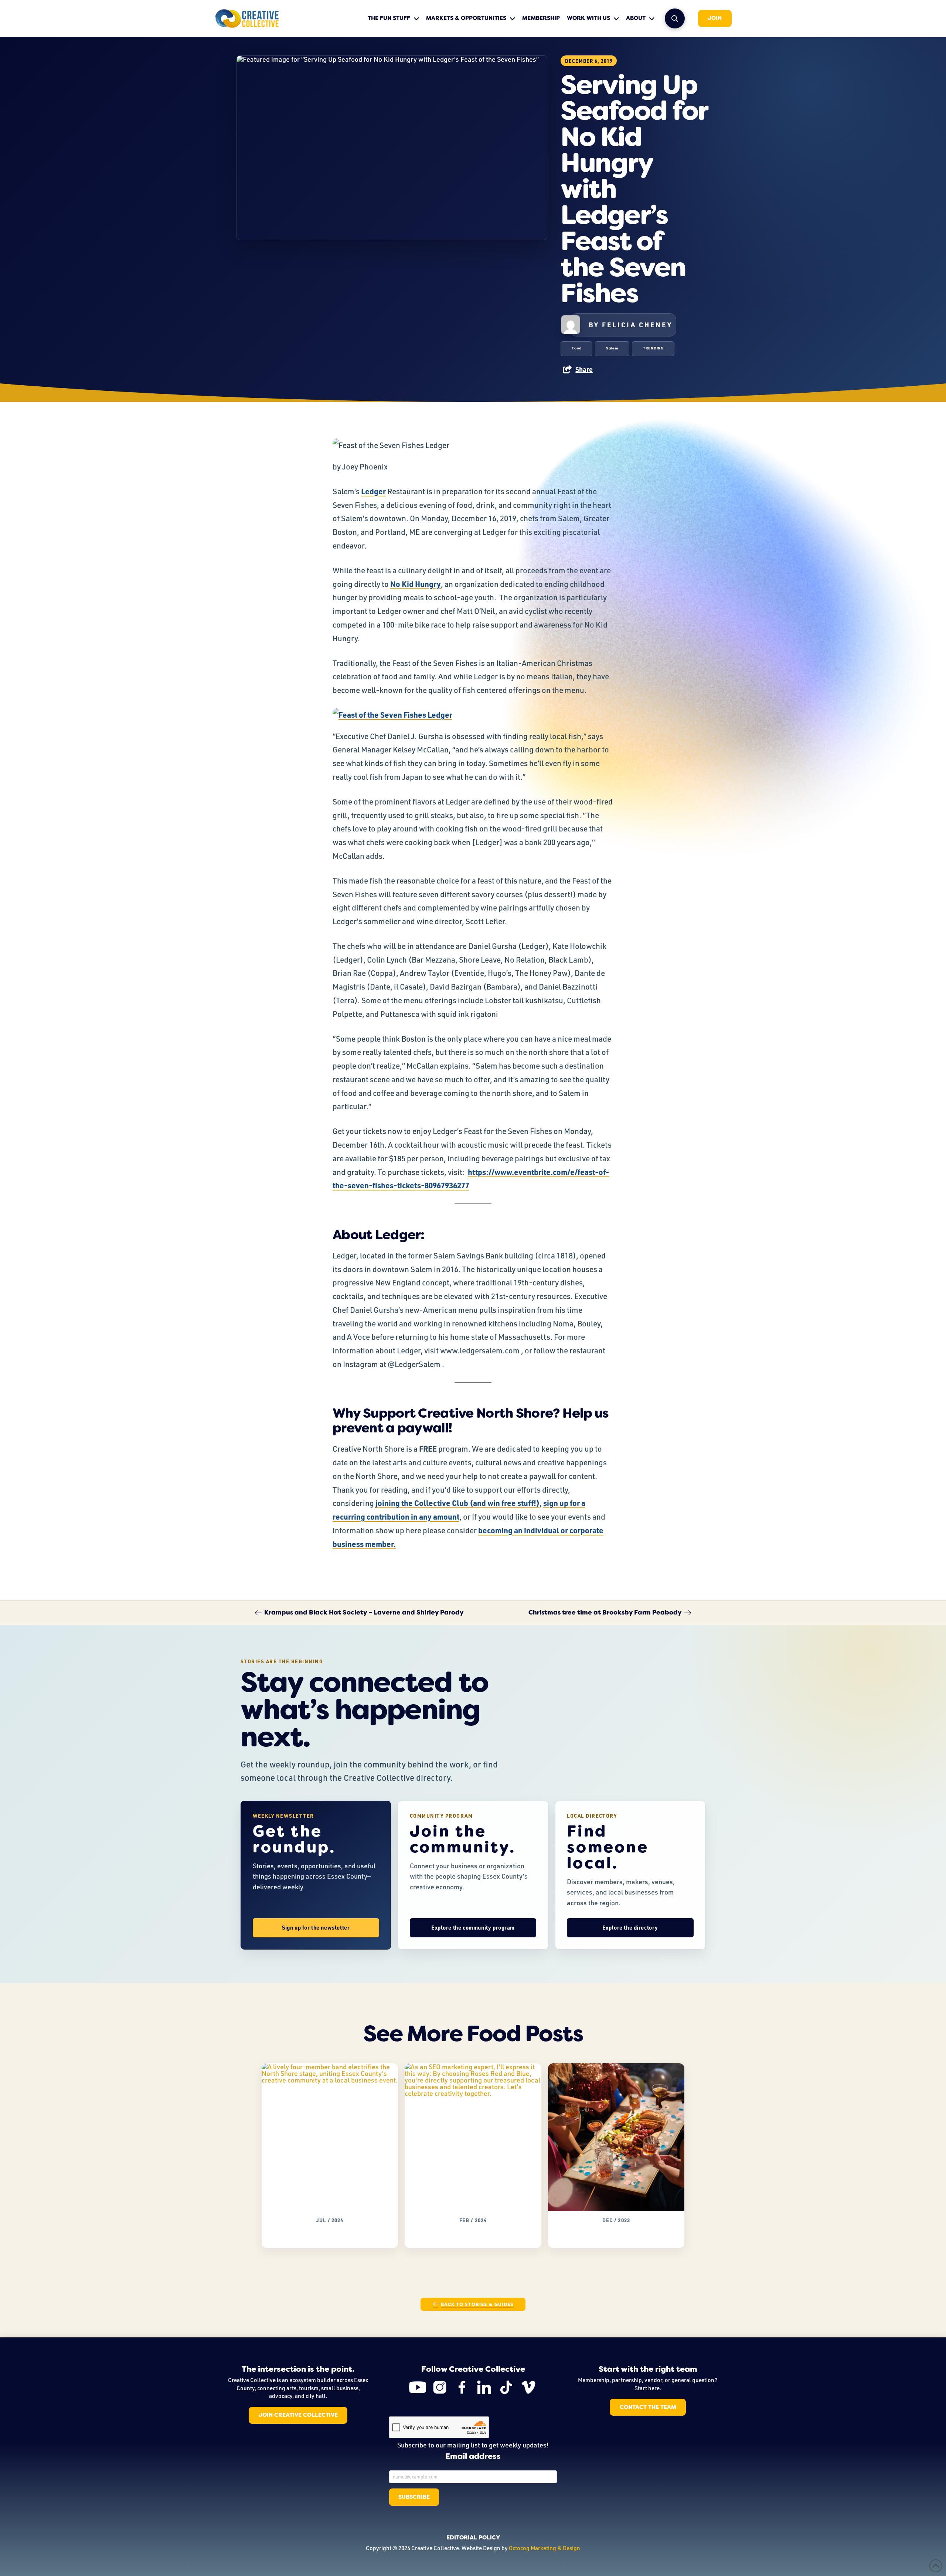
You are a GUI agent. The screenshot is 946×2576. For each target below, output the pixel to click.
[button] (675, 18)
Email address (473, 2457)
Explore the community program (473, 1928)
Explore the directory (630, 1928)
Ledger (373, 491)
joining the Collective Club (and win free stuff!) (457, 1503)
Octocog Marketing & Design (545, 2548)
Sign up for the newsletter (316, 1928)
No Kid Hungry (416, 584)
